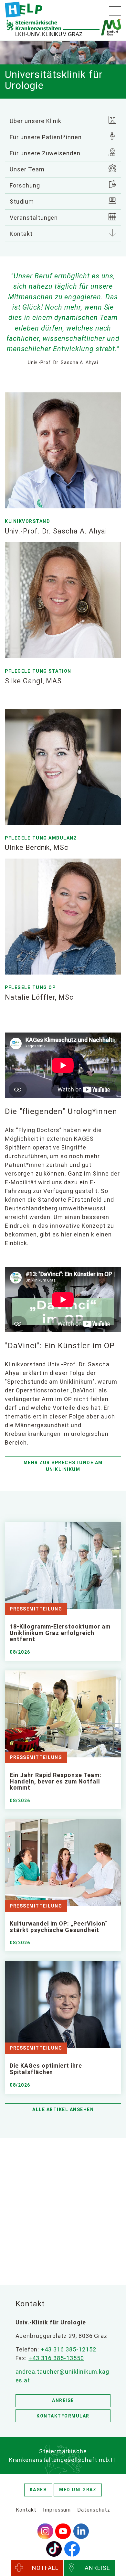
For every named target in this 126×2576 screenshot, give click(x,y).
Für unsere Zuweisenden (45, 153)
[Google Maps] (63, 2210)
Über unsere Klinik (36, 121)
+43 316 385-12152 (68, 2349)
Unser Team (27, 169)
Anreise (63, 2400)
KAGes (38, 2490)
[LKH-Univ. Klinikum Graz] (24, 10)
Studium (22, 202)
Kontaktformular (63, 2416)
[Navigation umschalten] (115, 11)
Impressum (57, 2510)
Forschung (25, 185)
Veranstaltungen (34, 218)
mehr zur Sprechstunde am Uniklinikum (63, 1466)
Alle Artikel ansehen (63, 2110)
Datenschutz (94, 2510)
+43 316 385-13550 (56, 2358)
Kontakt (21, 234)
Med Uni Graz (78, 2490)
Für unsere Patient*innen (46, 137)
